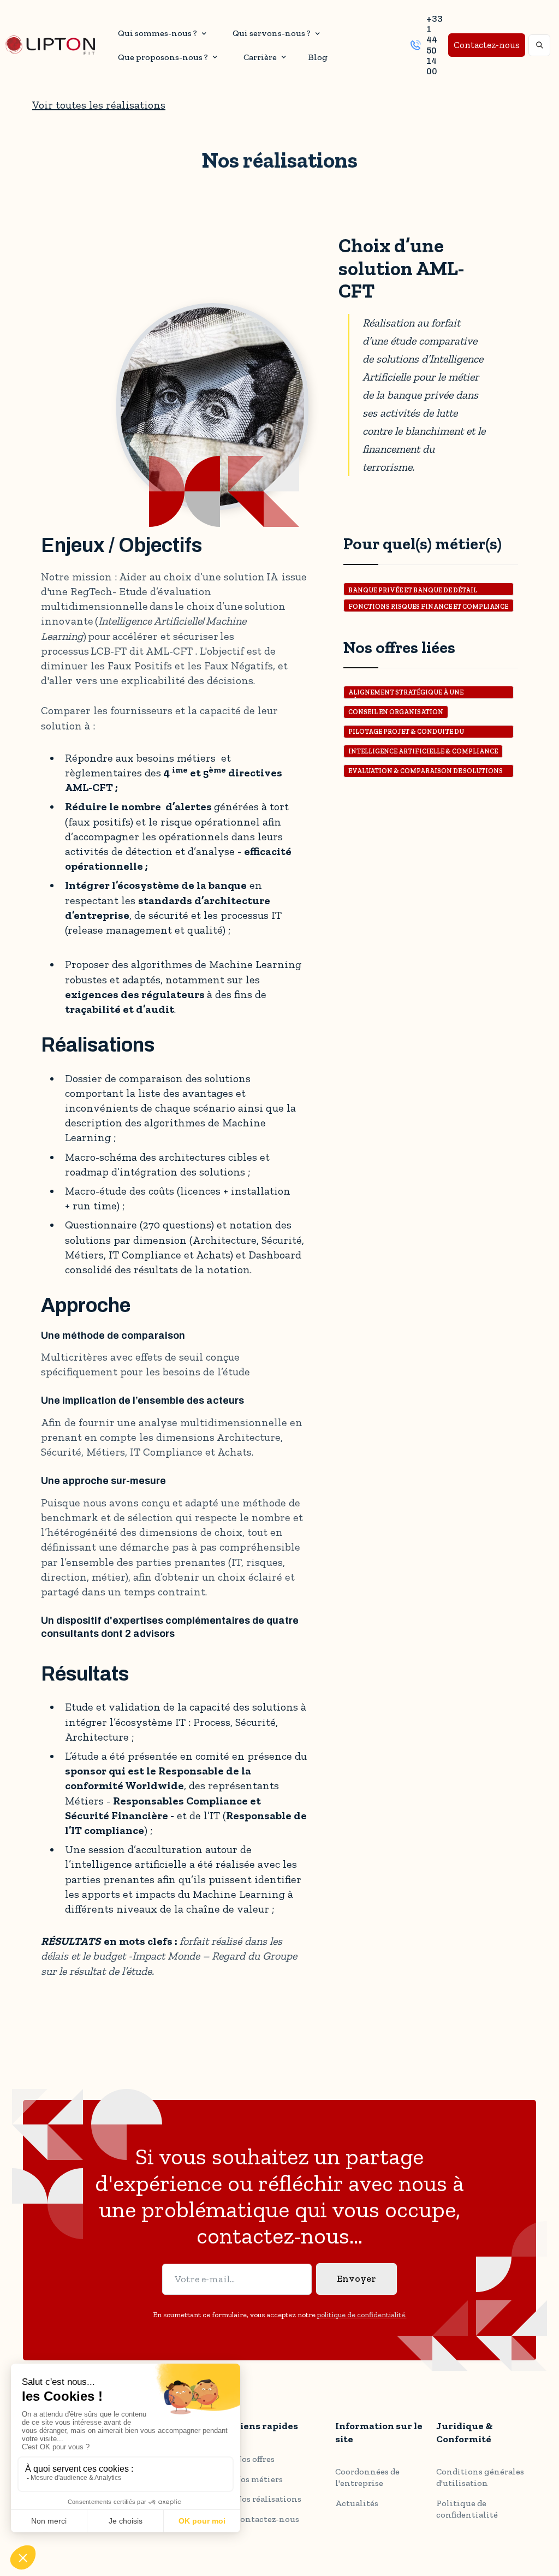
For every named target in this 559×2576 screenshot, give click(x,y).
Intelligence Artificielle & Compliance (423, 751)
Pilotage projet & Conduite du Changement (406, 733)
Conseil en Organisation (396, 712)
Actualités (357, 2503)
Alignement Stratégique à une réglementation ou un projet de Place (421, 694)
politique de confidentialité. (362, 2315)
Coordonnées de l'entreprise (367, 2477)
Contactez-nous (487, 45)
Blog (318, 57)
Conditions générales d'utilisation (480, 2477)
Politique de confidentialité (467, 2509)
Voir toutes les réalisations (99, 105)
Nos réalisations (268, 2499)
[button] (160, 33)
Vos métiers (259, 2479)
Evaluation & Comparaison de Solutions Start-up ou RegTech (426, 772)
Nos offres (255, 2459)
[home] (50, 45)
